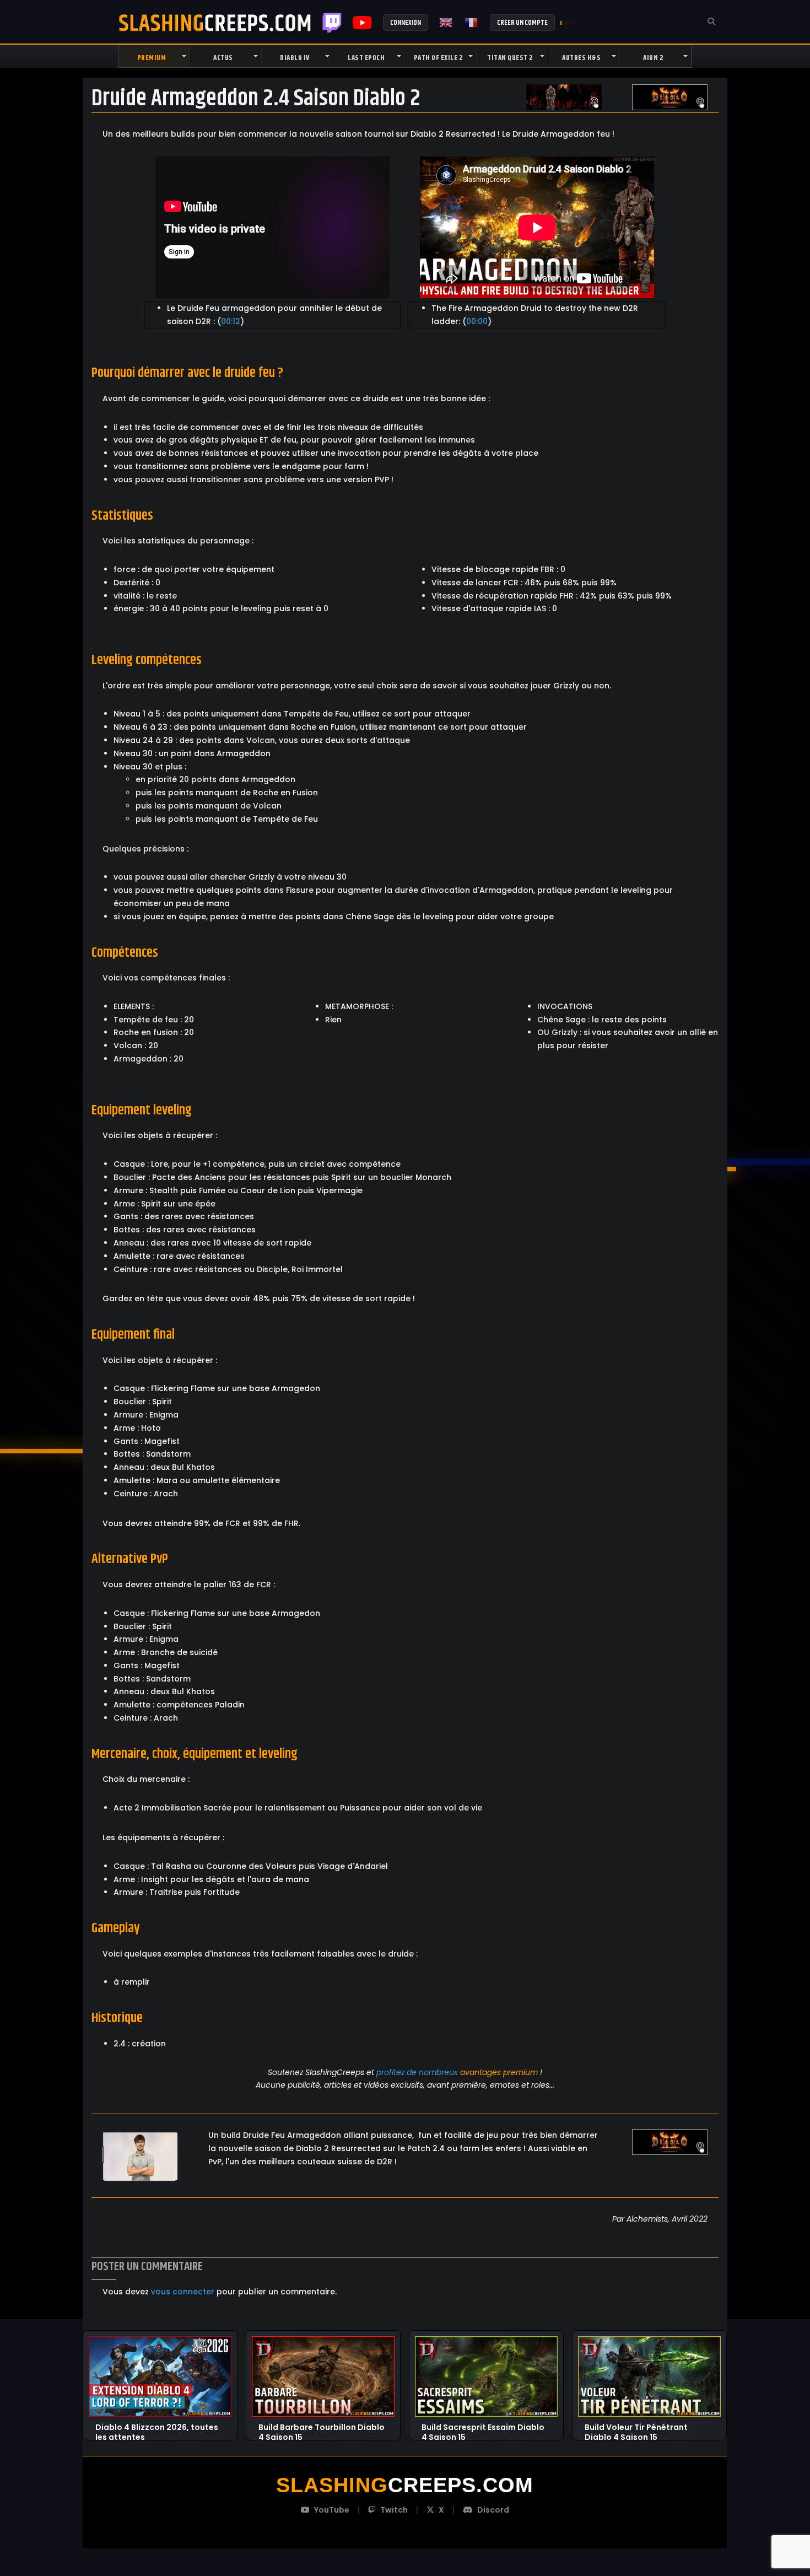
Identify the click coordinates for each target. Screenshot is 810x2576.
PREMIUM (152, 58)
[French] (472, 23)
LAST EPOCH (366, 58)
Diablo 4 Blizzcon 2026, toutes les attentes (157, 2428)
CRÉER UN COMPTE (522, 23)
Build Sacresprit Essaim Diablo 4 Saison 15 (483, 2428)
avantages (480, 2072)
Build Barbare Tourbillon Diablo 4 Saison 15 (322, 2428)
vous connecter (183, 2292)
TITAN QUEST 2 (510, 58)
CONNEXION (406, 23)
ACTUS (223, 58)
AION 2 (653, 58)
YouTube (332, 2510)
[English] (446, 23)
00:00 (477, 321)
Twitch (332, 23)
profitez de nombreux (417, 2072)
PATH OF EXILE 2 (438, 58)
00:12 (231, 321)
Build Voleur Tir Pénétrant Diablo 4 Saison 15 (636, 2428)
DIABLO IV (295, 58)
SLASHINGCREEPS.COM (215, 23)
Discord (493, 2510)
